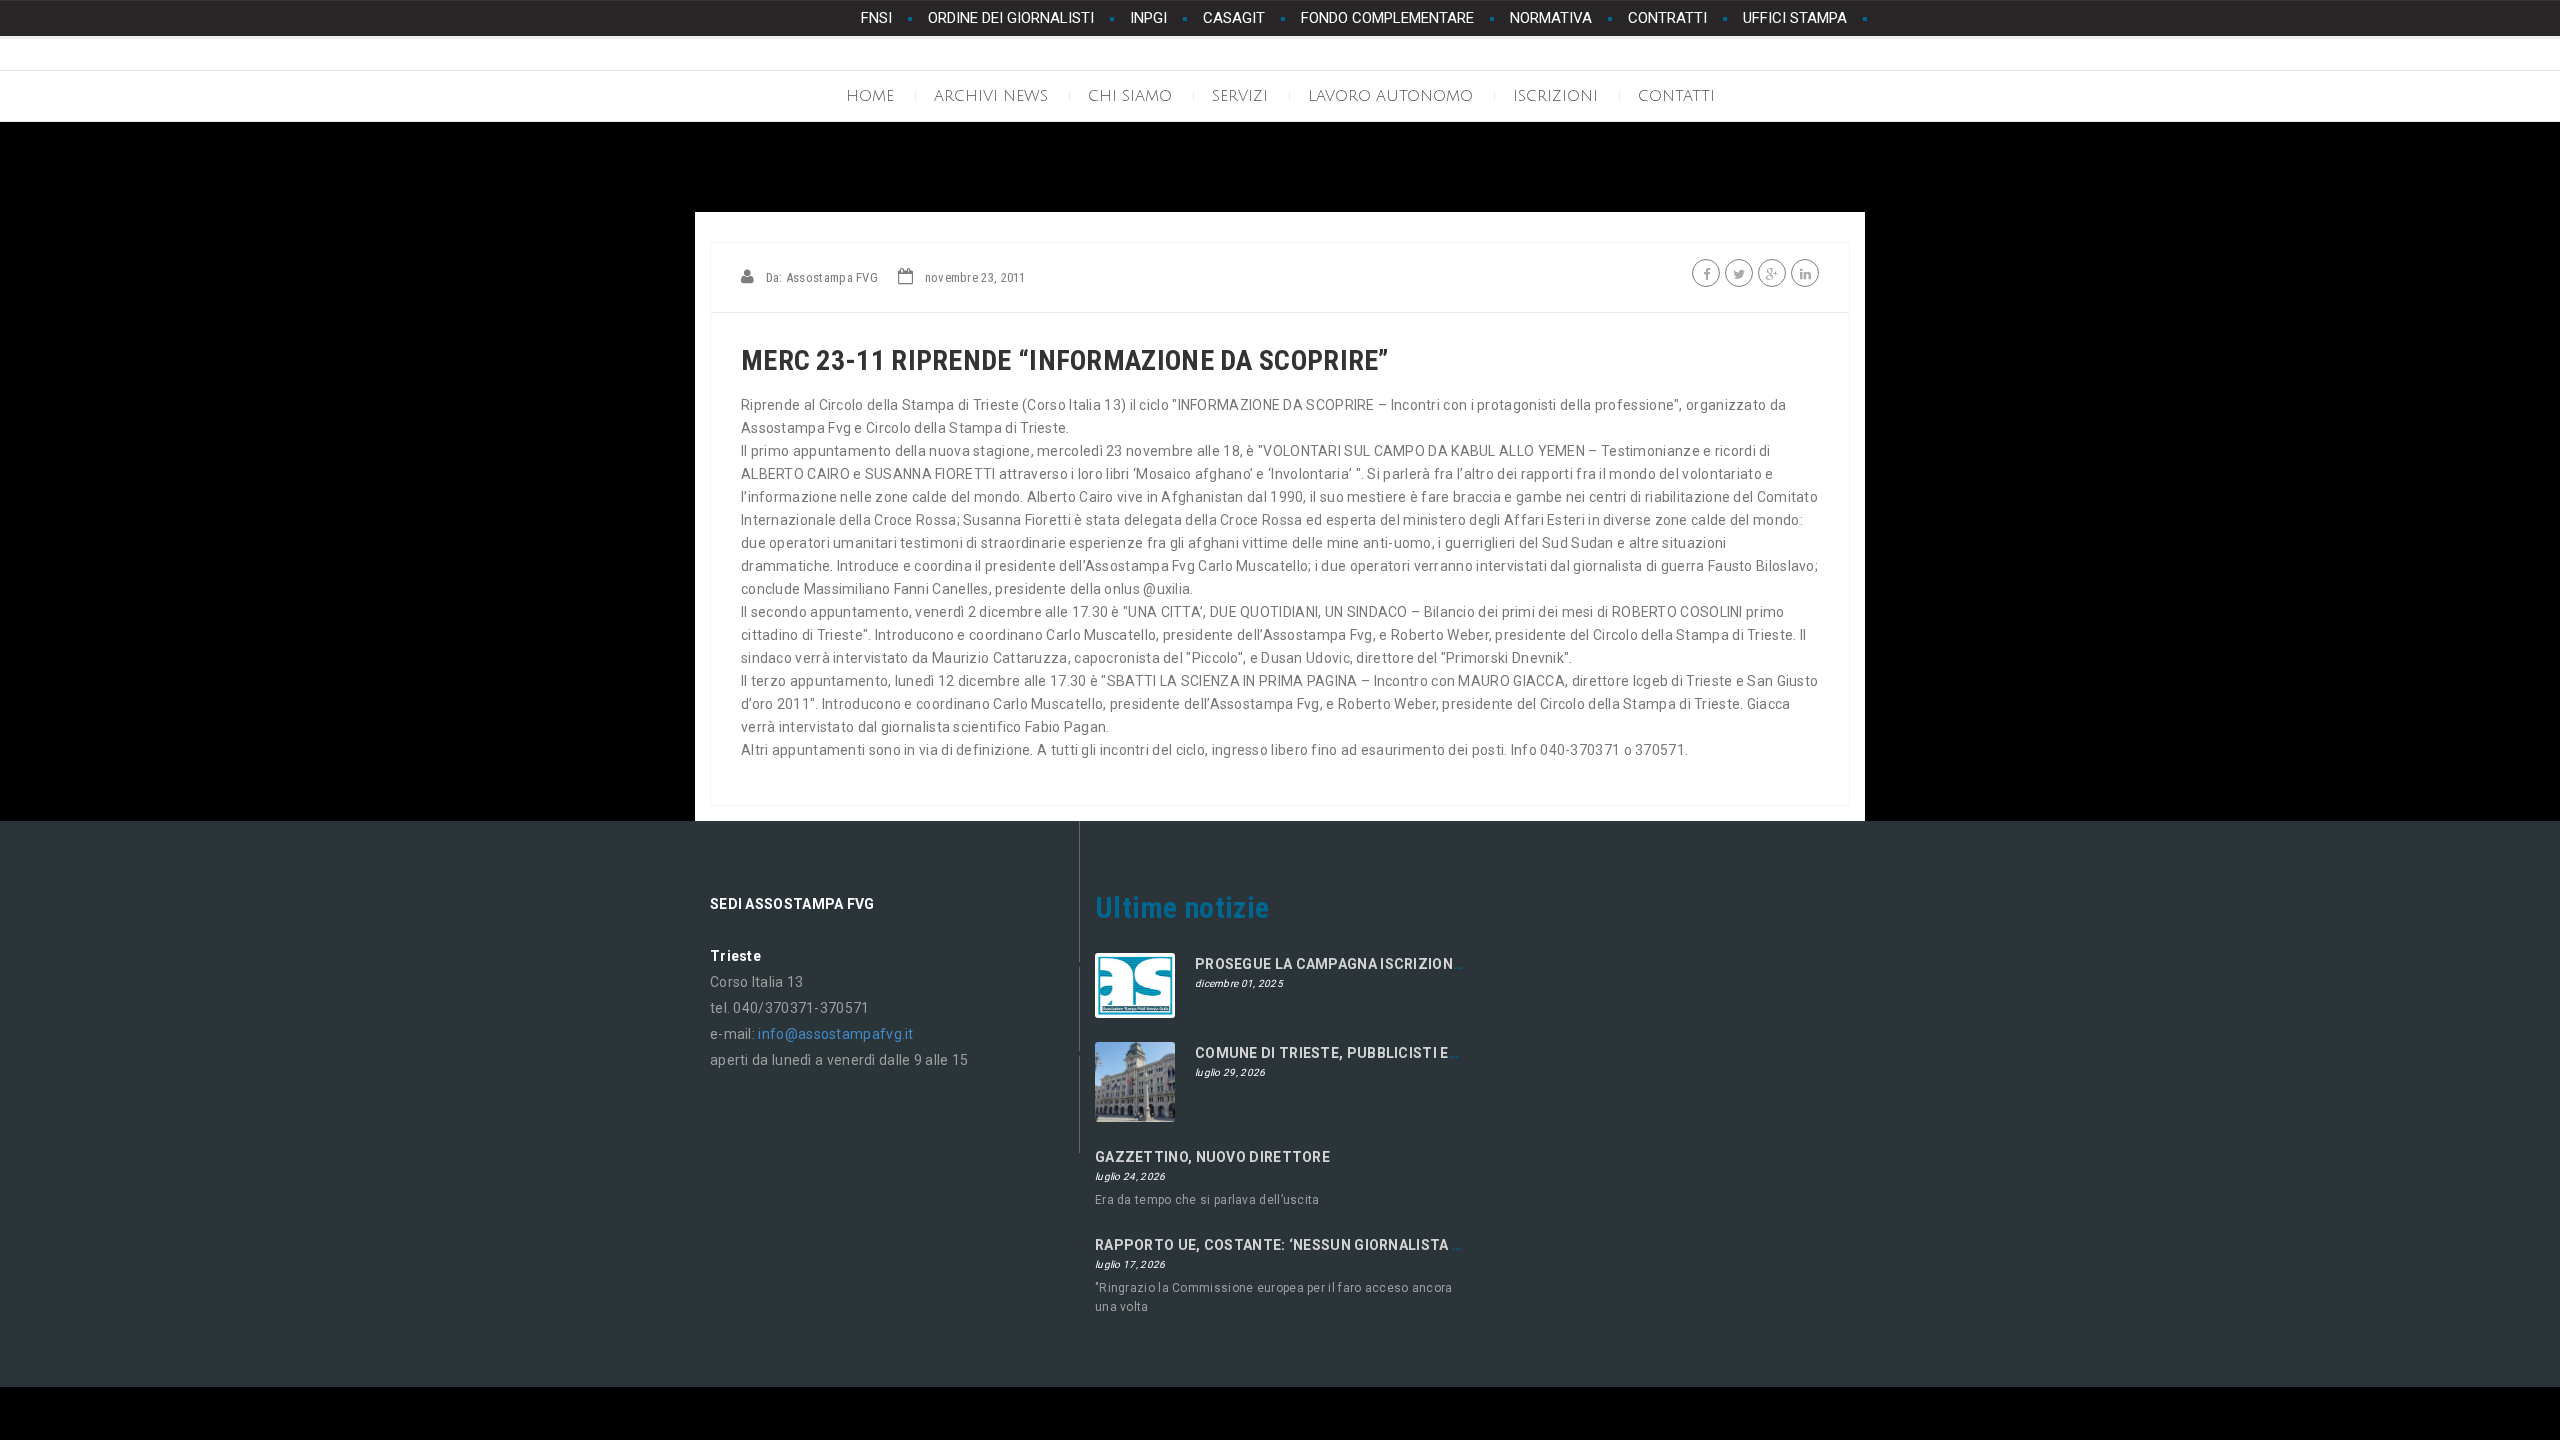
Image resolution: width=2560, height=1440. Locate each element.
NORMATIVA (1551, 18)
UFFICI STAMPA (1795, 18)
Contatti (1676, 96)
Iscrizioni (1555, 96)
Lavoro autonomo (1390, 96)
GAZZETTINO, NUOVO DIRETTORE (1212, 1157)
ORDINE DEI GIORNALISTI (1011, 18)
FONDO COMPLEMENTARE (1387, 18)
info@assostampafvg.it (835, 1034)
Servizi (1240, 96)
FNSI (876, 18)
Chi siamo (1130, 96)
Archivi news (991, 96)
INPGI (1148, 18)
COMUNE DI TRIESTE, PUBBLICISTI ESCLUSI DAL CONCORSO (1405, 1053)
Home (870, 96)
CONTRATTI (1667, 18)
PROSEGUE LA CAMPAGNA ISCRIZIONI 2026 (1344, 964)
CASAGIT (1234, 18)
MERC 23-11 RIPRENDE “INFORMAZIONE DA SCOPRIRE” (1065, 360)
